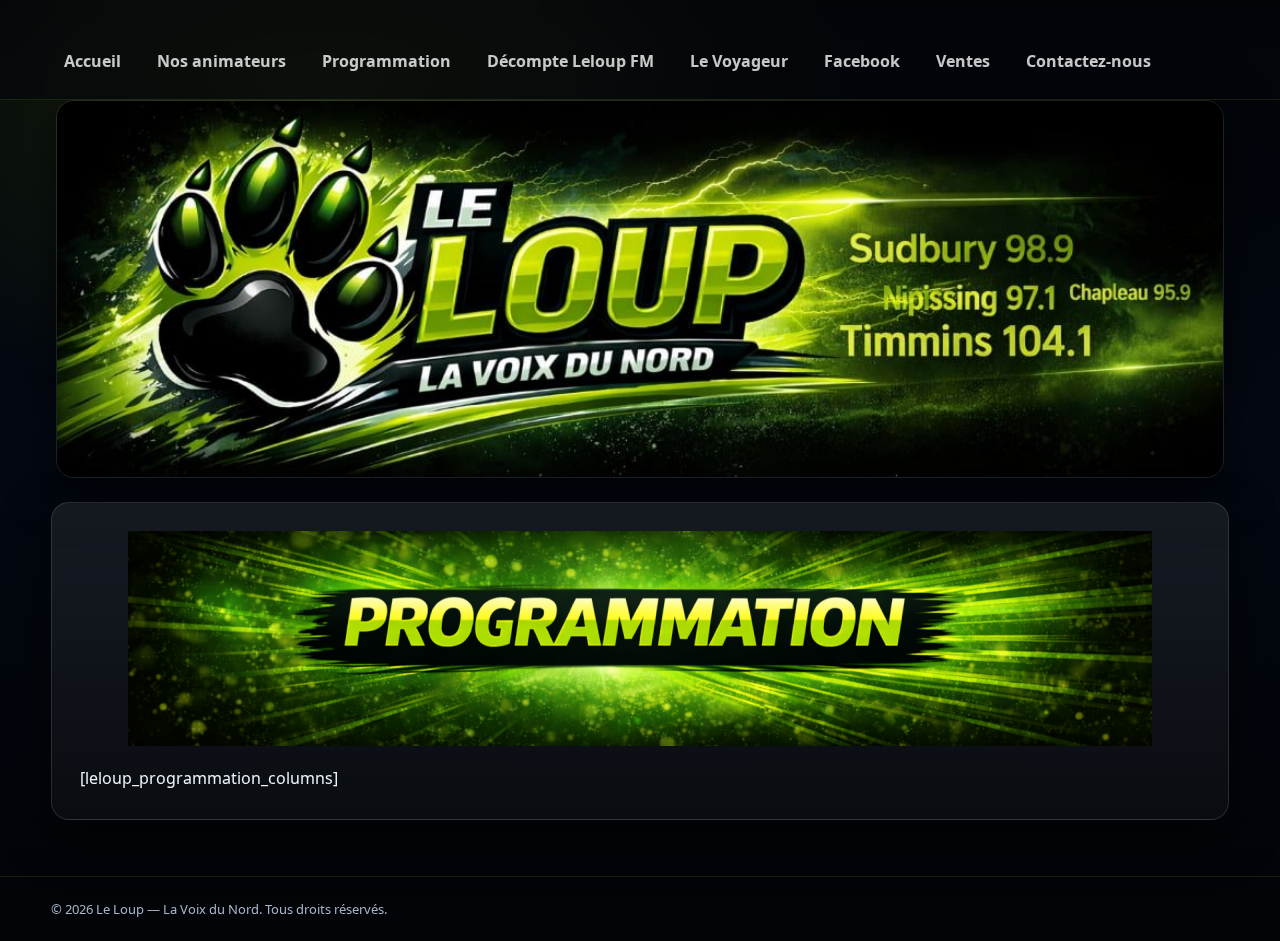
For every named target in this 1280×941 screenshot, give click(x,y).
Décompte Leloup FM (570, 61)
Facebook (862, 61)
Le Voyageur (739, 61)
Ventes (963, 61)
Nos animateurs (221, 61)
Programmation (386, 61)
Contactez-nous (1088, 61)
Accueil (92, 61)
